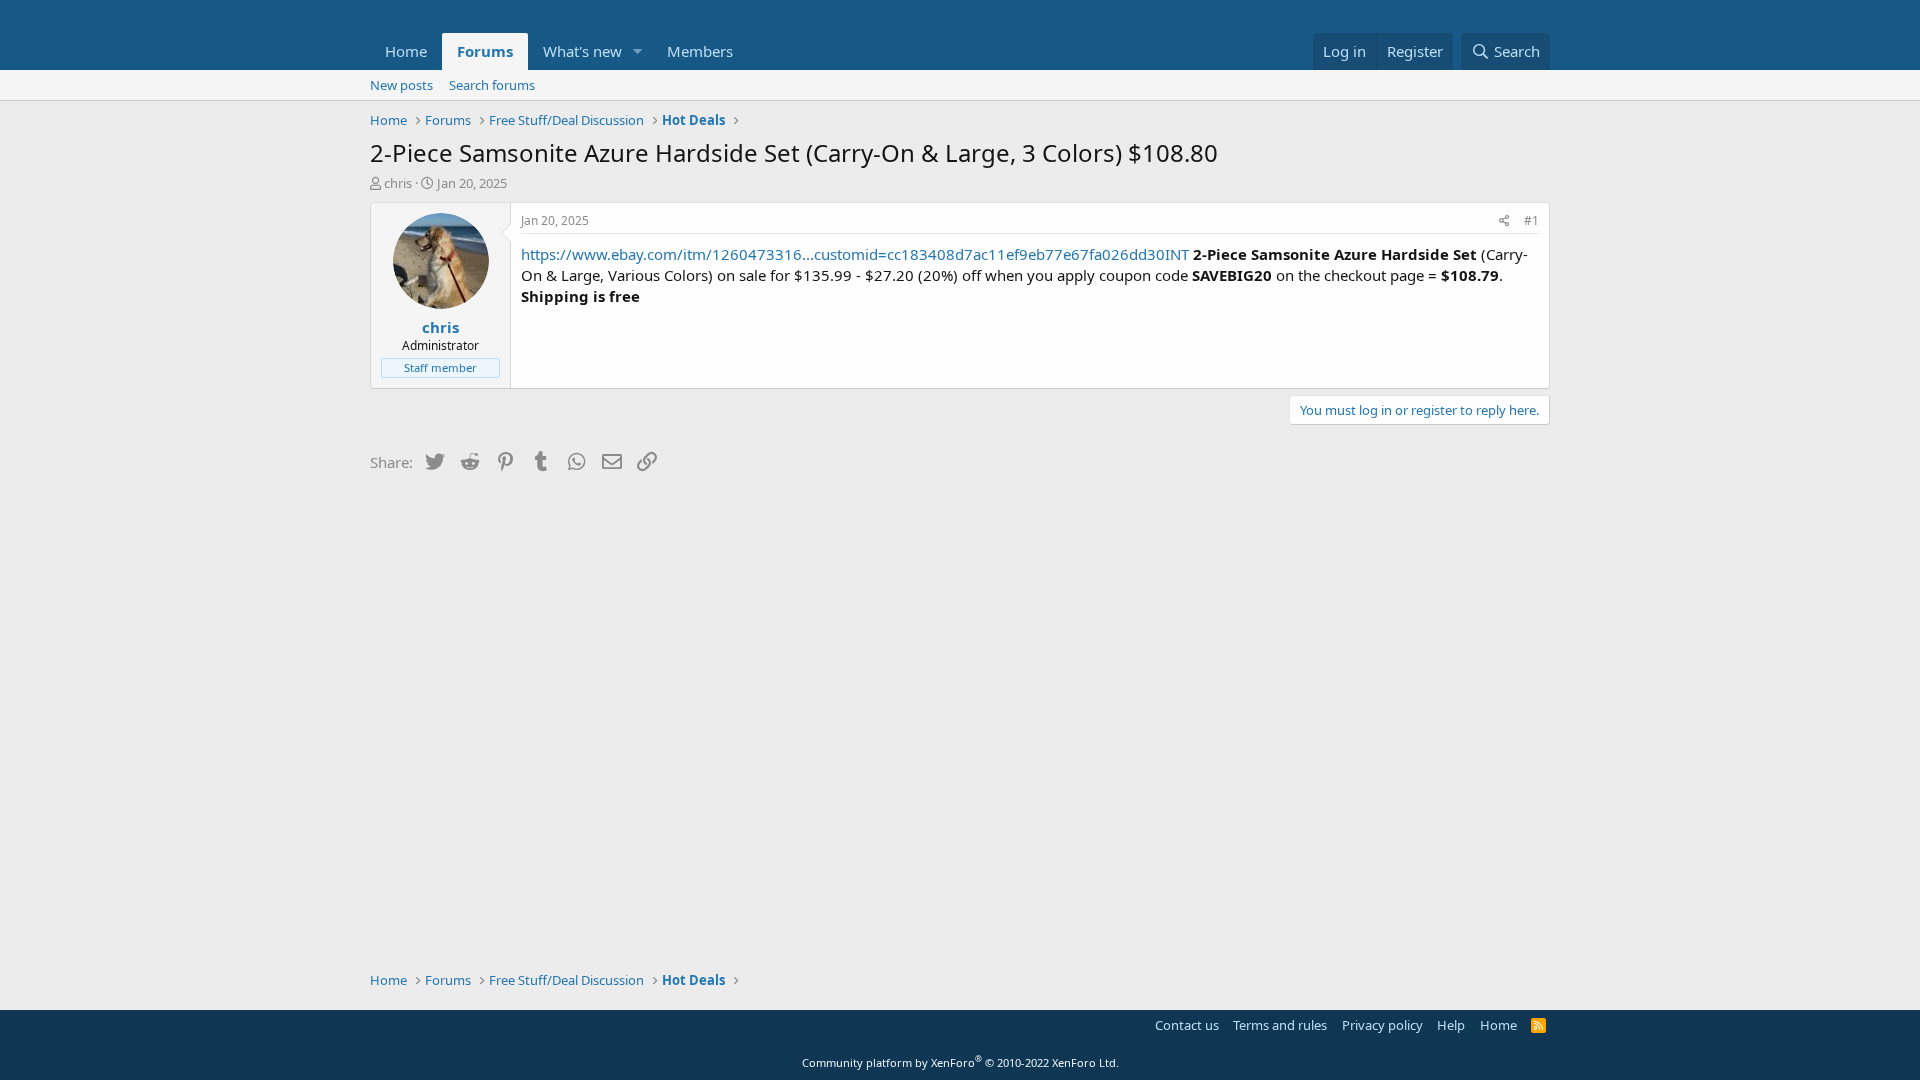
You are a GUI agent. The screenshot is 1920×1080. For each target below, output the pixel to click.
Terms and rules (1280, 1025)
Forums (485, 51)
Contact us (1187, 1025)
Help (1451, 1025)
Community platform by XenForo (960, 1062)
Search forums (492, 85)
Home (406, 51)
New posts (401, 85)
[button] (638, 51)
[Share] (1504, 221)
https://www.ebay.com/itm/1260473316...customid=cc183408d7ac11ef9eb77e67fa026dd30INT (855, 254)
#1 (1531, 220)
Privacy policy (1382, 1025)
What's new (582, 51)
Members (700, 51)
